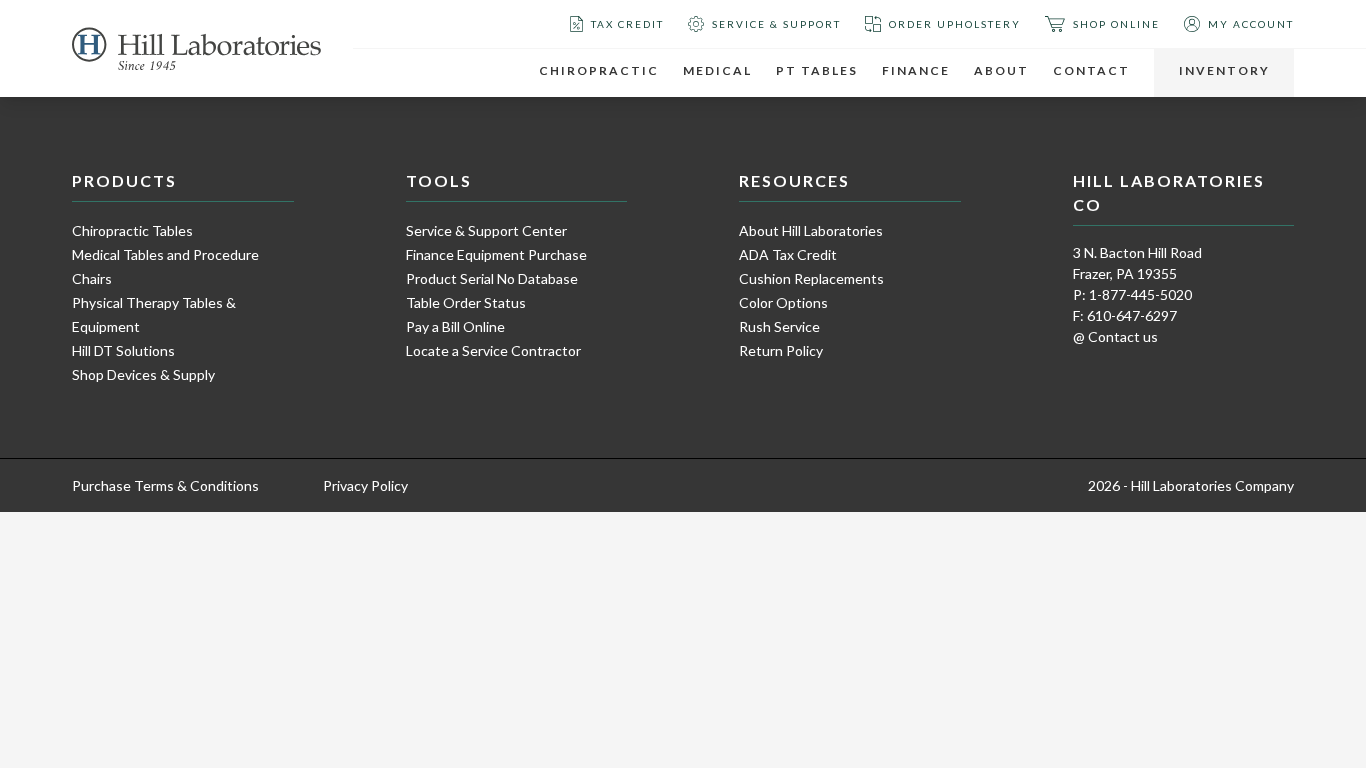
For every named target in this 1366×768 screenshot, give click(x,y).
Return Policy (781, 350)
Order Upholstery (955, 24)
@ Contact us (1115, 336)
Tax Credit (627, 24)
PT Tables (817, 70)
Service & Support (776, 24)
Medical (717, 70)
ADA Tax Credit (788, 254)
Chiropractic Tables (132, 230)
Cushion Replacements (811, 278)
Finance (916, 70)
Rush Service (779, 326)
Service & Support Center (486, 230)
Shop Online (1116, 24)
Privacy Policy (365, 485)
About (1001, 70)
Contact (1091, 70)
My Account (1251, 24)
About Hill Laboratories (811, 230)
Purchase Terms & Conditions (165, 485)
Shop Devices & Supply (143, 374)
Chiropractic (599, 70)
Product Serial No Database (492, 278)
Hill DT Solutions (123, 350)
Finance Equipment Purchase (496, 254)
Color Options (783, 302)
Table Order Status (466, 302)
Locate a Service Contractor (493, 350)
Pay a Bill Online (455, 326)
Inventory (1224, 70)
